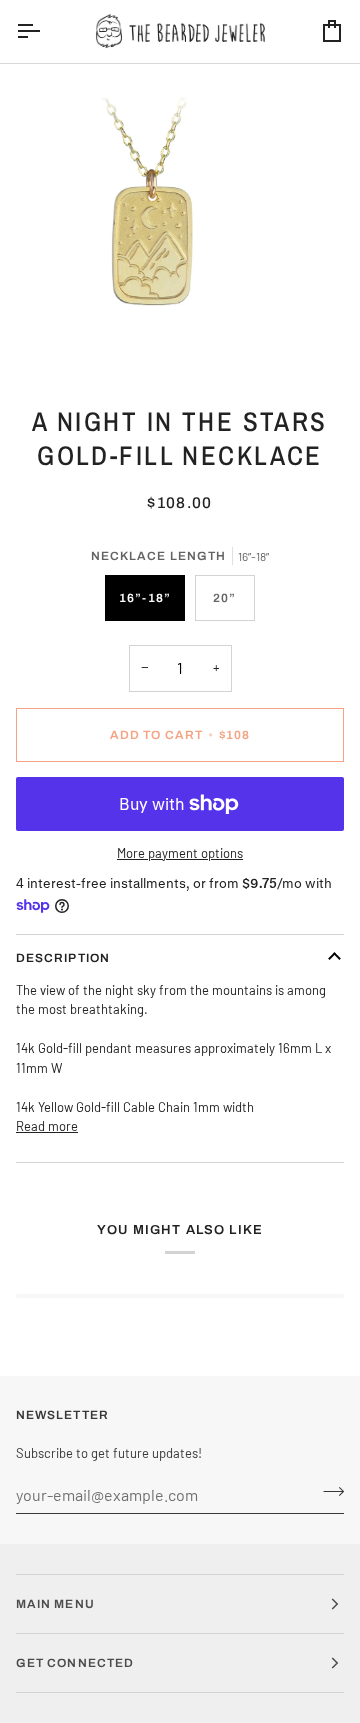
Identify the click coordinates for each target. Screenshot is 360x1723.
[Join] (327, 1492)
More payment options (180, 853)
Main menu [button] (55, 1604)
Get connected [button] (75, 1663)
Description (63, 958)
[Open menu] (46, 31)
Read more (47, 1126)
